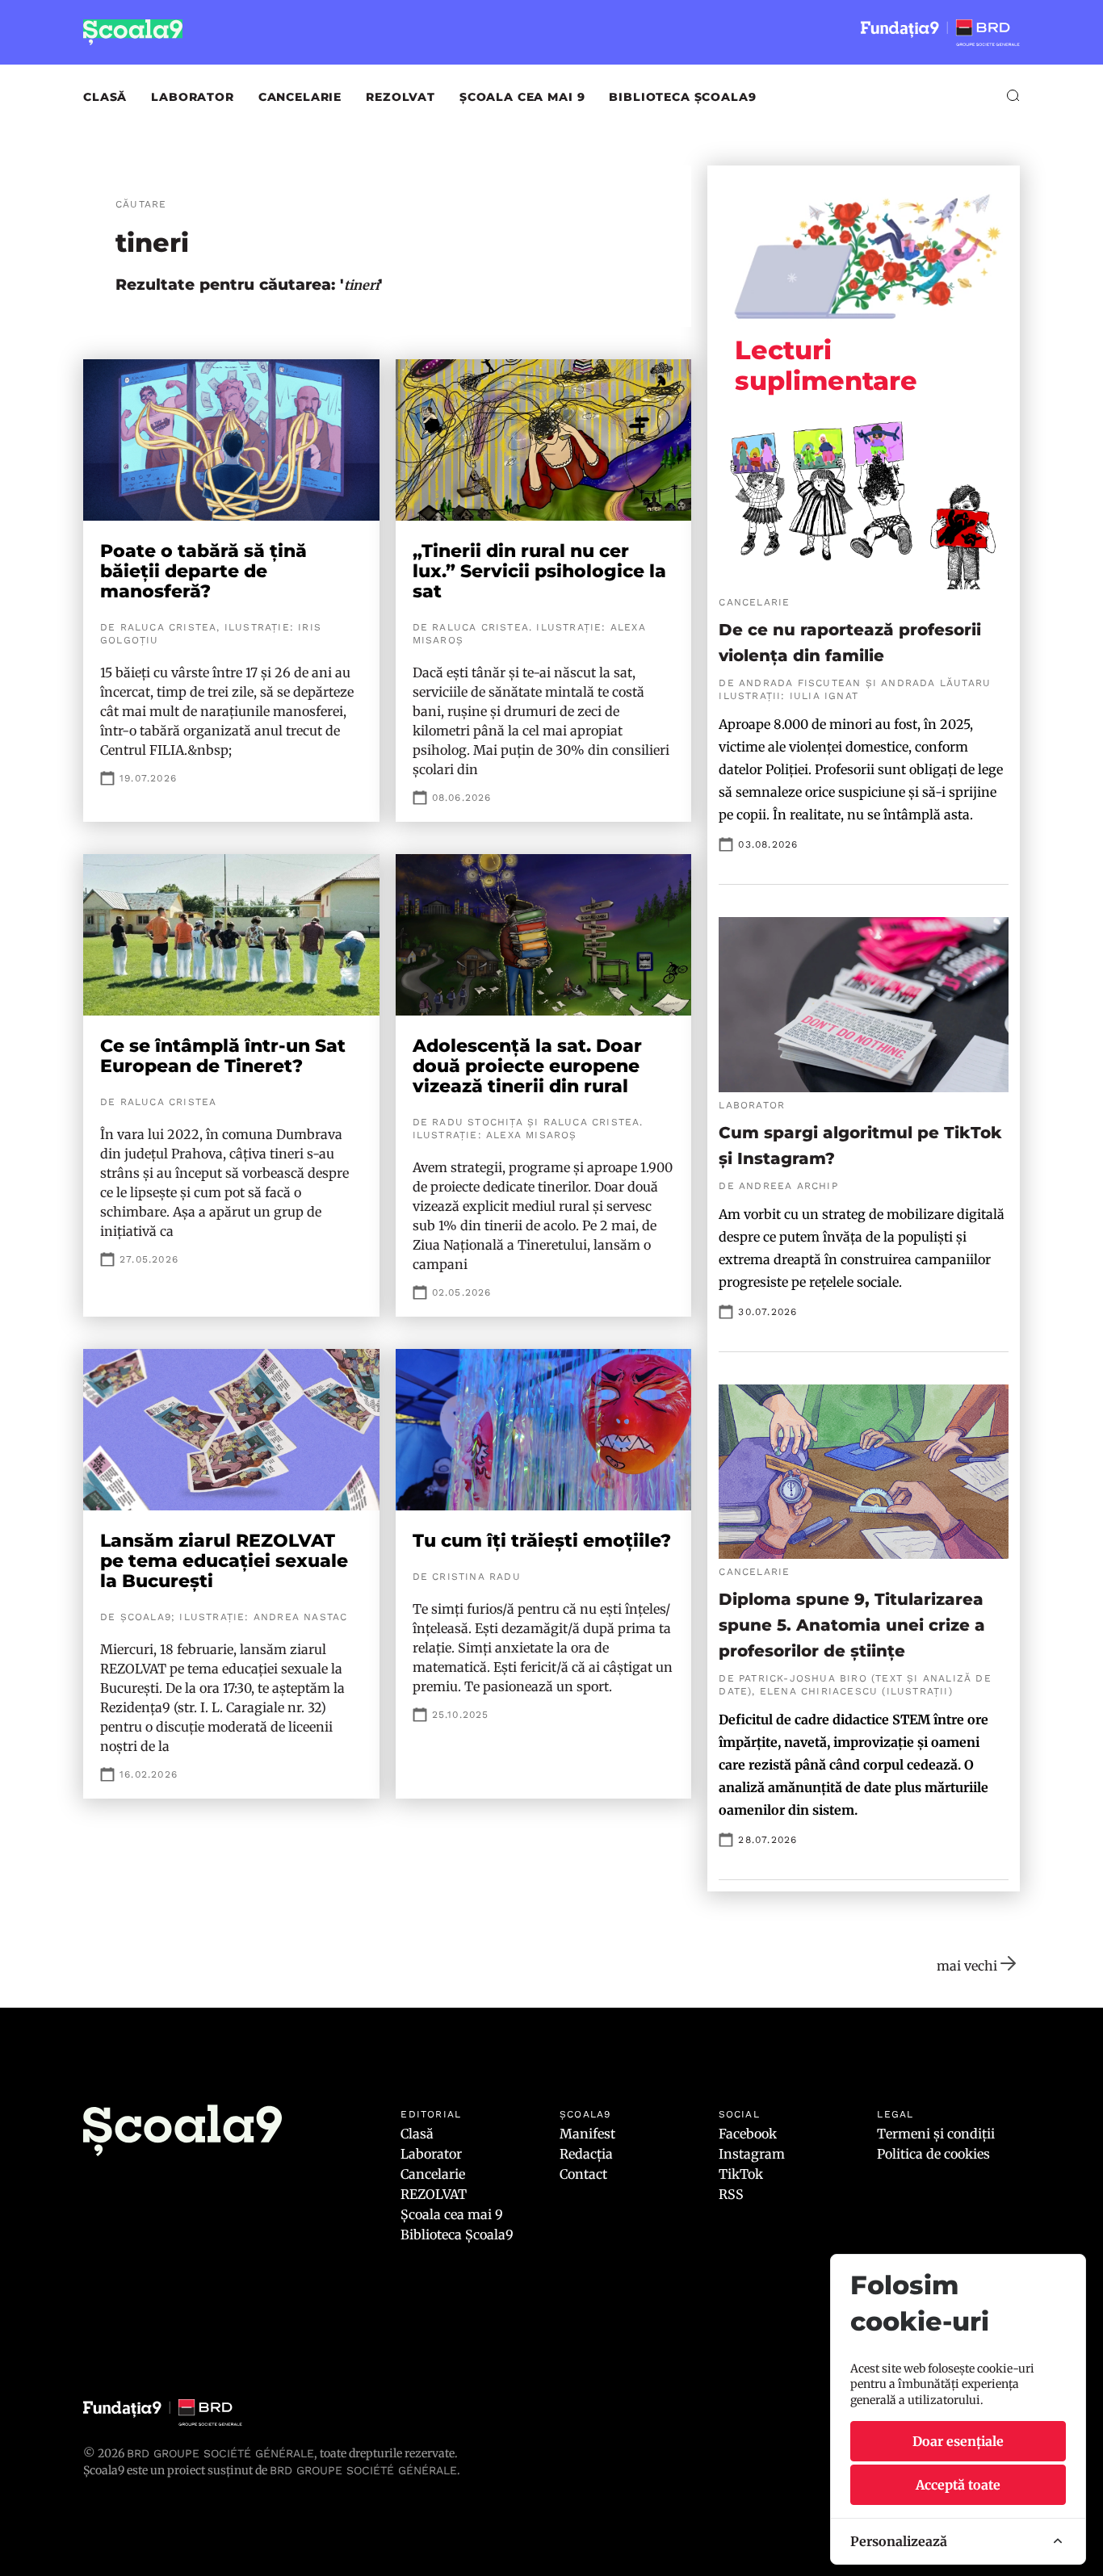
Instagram (752, 2154)
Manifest (587, 2134)
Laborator (193, 97)
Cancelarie (300, 97)
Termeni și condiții (936, 2134)
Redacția (586, 2154)
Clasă (105, 97)
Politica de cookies (933, 2154)
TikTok (741, 2174)
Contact (583, 2174)
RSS (731, 2194)
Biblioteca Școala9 (682, 97)
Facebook (748, 2134)
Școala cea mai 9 (522, 97)
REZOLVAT (401, 97)
